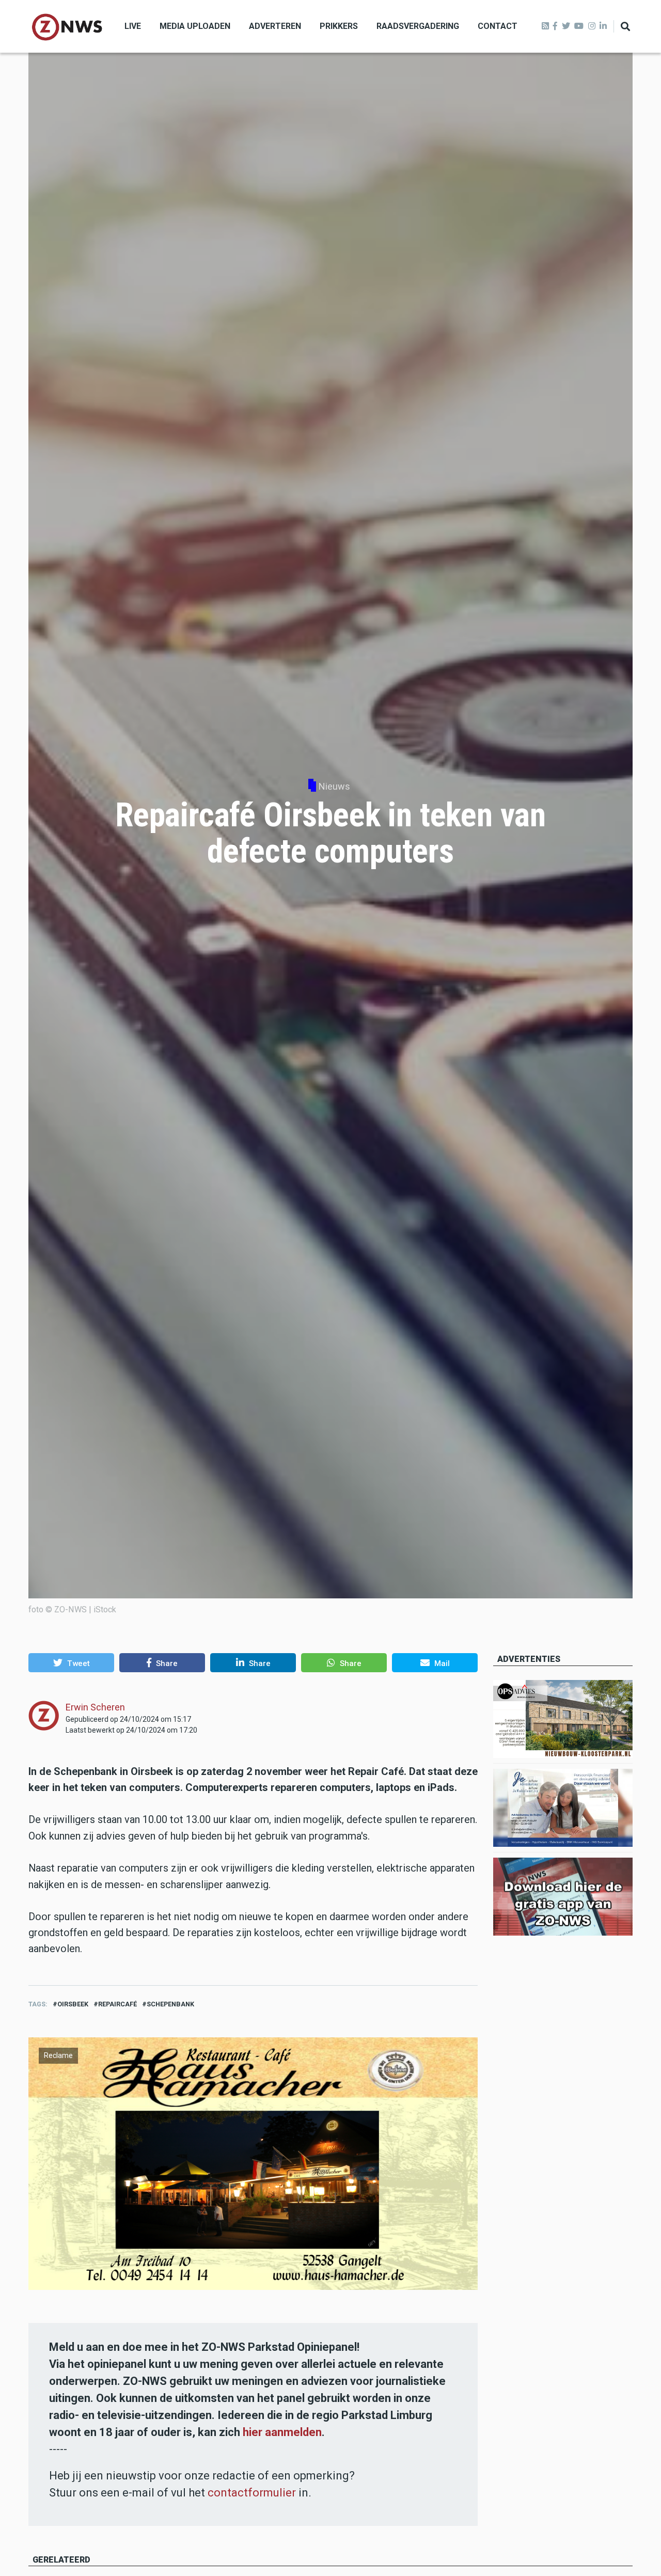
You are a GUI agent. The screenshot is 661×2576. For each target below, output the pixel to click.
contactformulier (252, 2493)
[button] (71, 1662)
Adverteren (275, 26)
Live (133, 26)
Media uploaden (195, 26)
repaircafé (117, 2004)
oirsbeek (73, 2004)
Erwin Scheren (95, 1707)
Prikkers (339, 26)
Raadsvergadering (418, 26)
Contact (498, 26)
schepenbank (170, 2004)
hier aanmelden (282, 2432)
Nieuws (334, 786)
